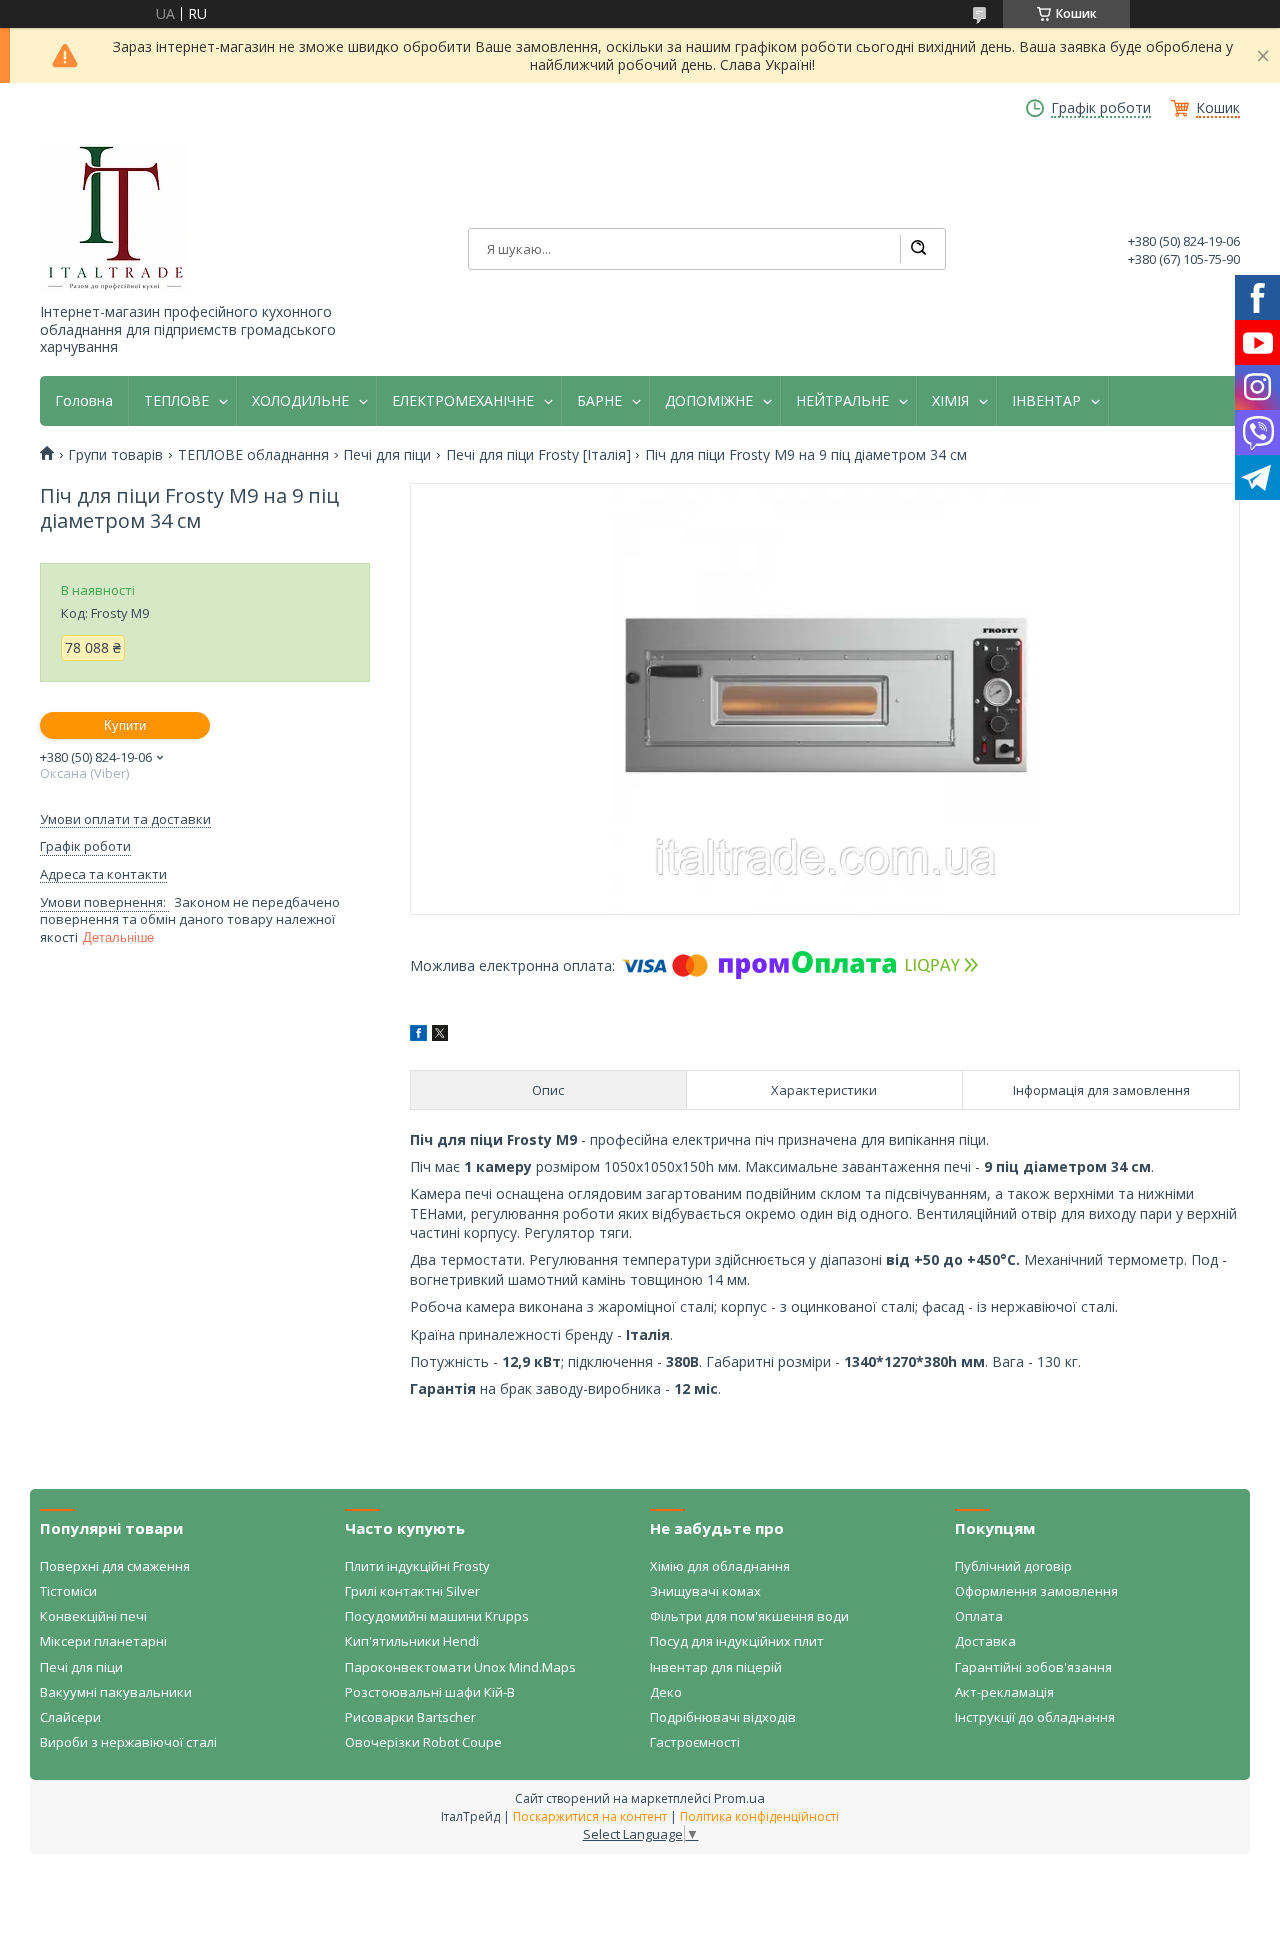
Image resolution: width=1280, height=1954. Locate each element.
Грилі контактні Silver (412, 1591)
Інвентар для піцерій (716, 1667)
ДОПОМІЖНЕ (709, 401)
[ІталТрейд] (115, 218)
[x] (440, 1035)
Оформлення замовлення (1036, 1591)
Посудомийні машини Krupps (437, 1616)
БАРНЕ (599, 401)
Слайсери (70, 1717)
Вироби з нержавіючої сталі (128, 1742)
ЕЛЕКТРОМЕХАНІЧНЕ (463, 401)
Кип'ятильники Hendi (412, 1641)
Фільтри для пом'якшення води (749, 1616)
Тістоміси (68, 1591)
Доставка (985, 1641)
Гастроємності (695, 1742)
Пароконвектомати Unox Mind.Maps (460, 1667)
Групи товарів (115, 455)
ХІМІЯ (950, 401)
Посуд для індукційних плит (737, 1641)
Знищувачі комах (705, 1591)
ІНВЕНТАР (1046, 401)
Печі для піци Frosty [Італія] (538, 455)
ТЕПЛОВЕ (176, 401)
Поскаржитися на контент (590, 1816)
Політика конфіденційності (759, 1816)
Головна (84, 401)
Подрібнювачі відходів (723, 1717)
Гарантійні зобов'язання (1033, 1667)
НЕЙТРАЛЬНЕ (842, 401)
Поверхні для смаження (115, 1566)
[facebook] (418, 1035)
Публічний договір (1013, 1566)
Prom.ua (739, 1798)
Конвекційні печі (93, 1616)
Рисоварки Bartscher (410, 1717)
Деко (666, 1692)
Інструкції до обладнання (1035, 1717)
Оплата (979, 1616)
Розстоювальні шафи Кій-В (430, 1692)
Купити (125, 725)
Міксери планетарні (103, 1641)
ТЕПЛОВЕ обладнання (253, 455)
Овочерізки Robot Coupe (423, 1742)
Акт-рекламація (1004, 1692)
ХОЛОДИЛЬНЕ (300, 401)
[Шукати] (918, 249)
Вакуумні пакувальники (116, 1692)
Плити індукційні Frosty (417, 1566)
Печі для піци (387, 455)
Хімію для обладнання (720, 1566)
